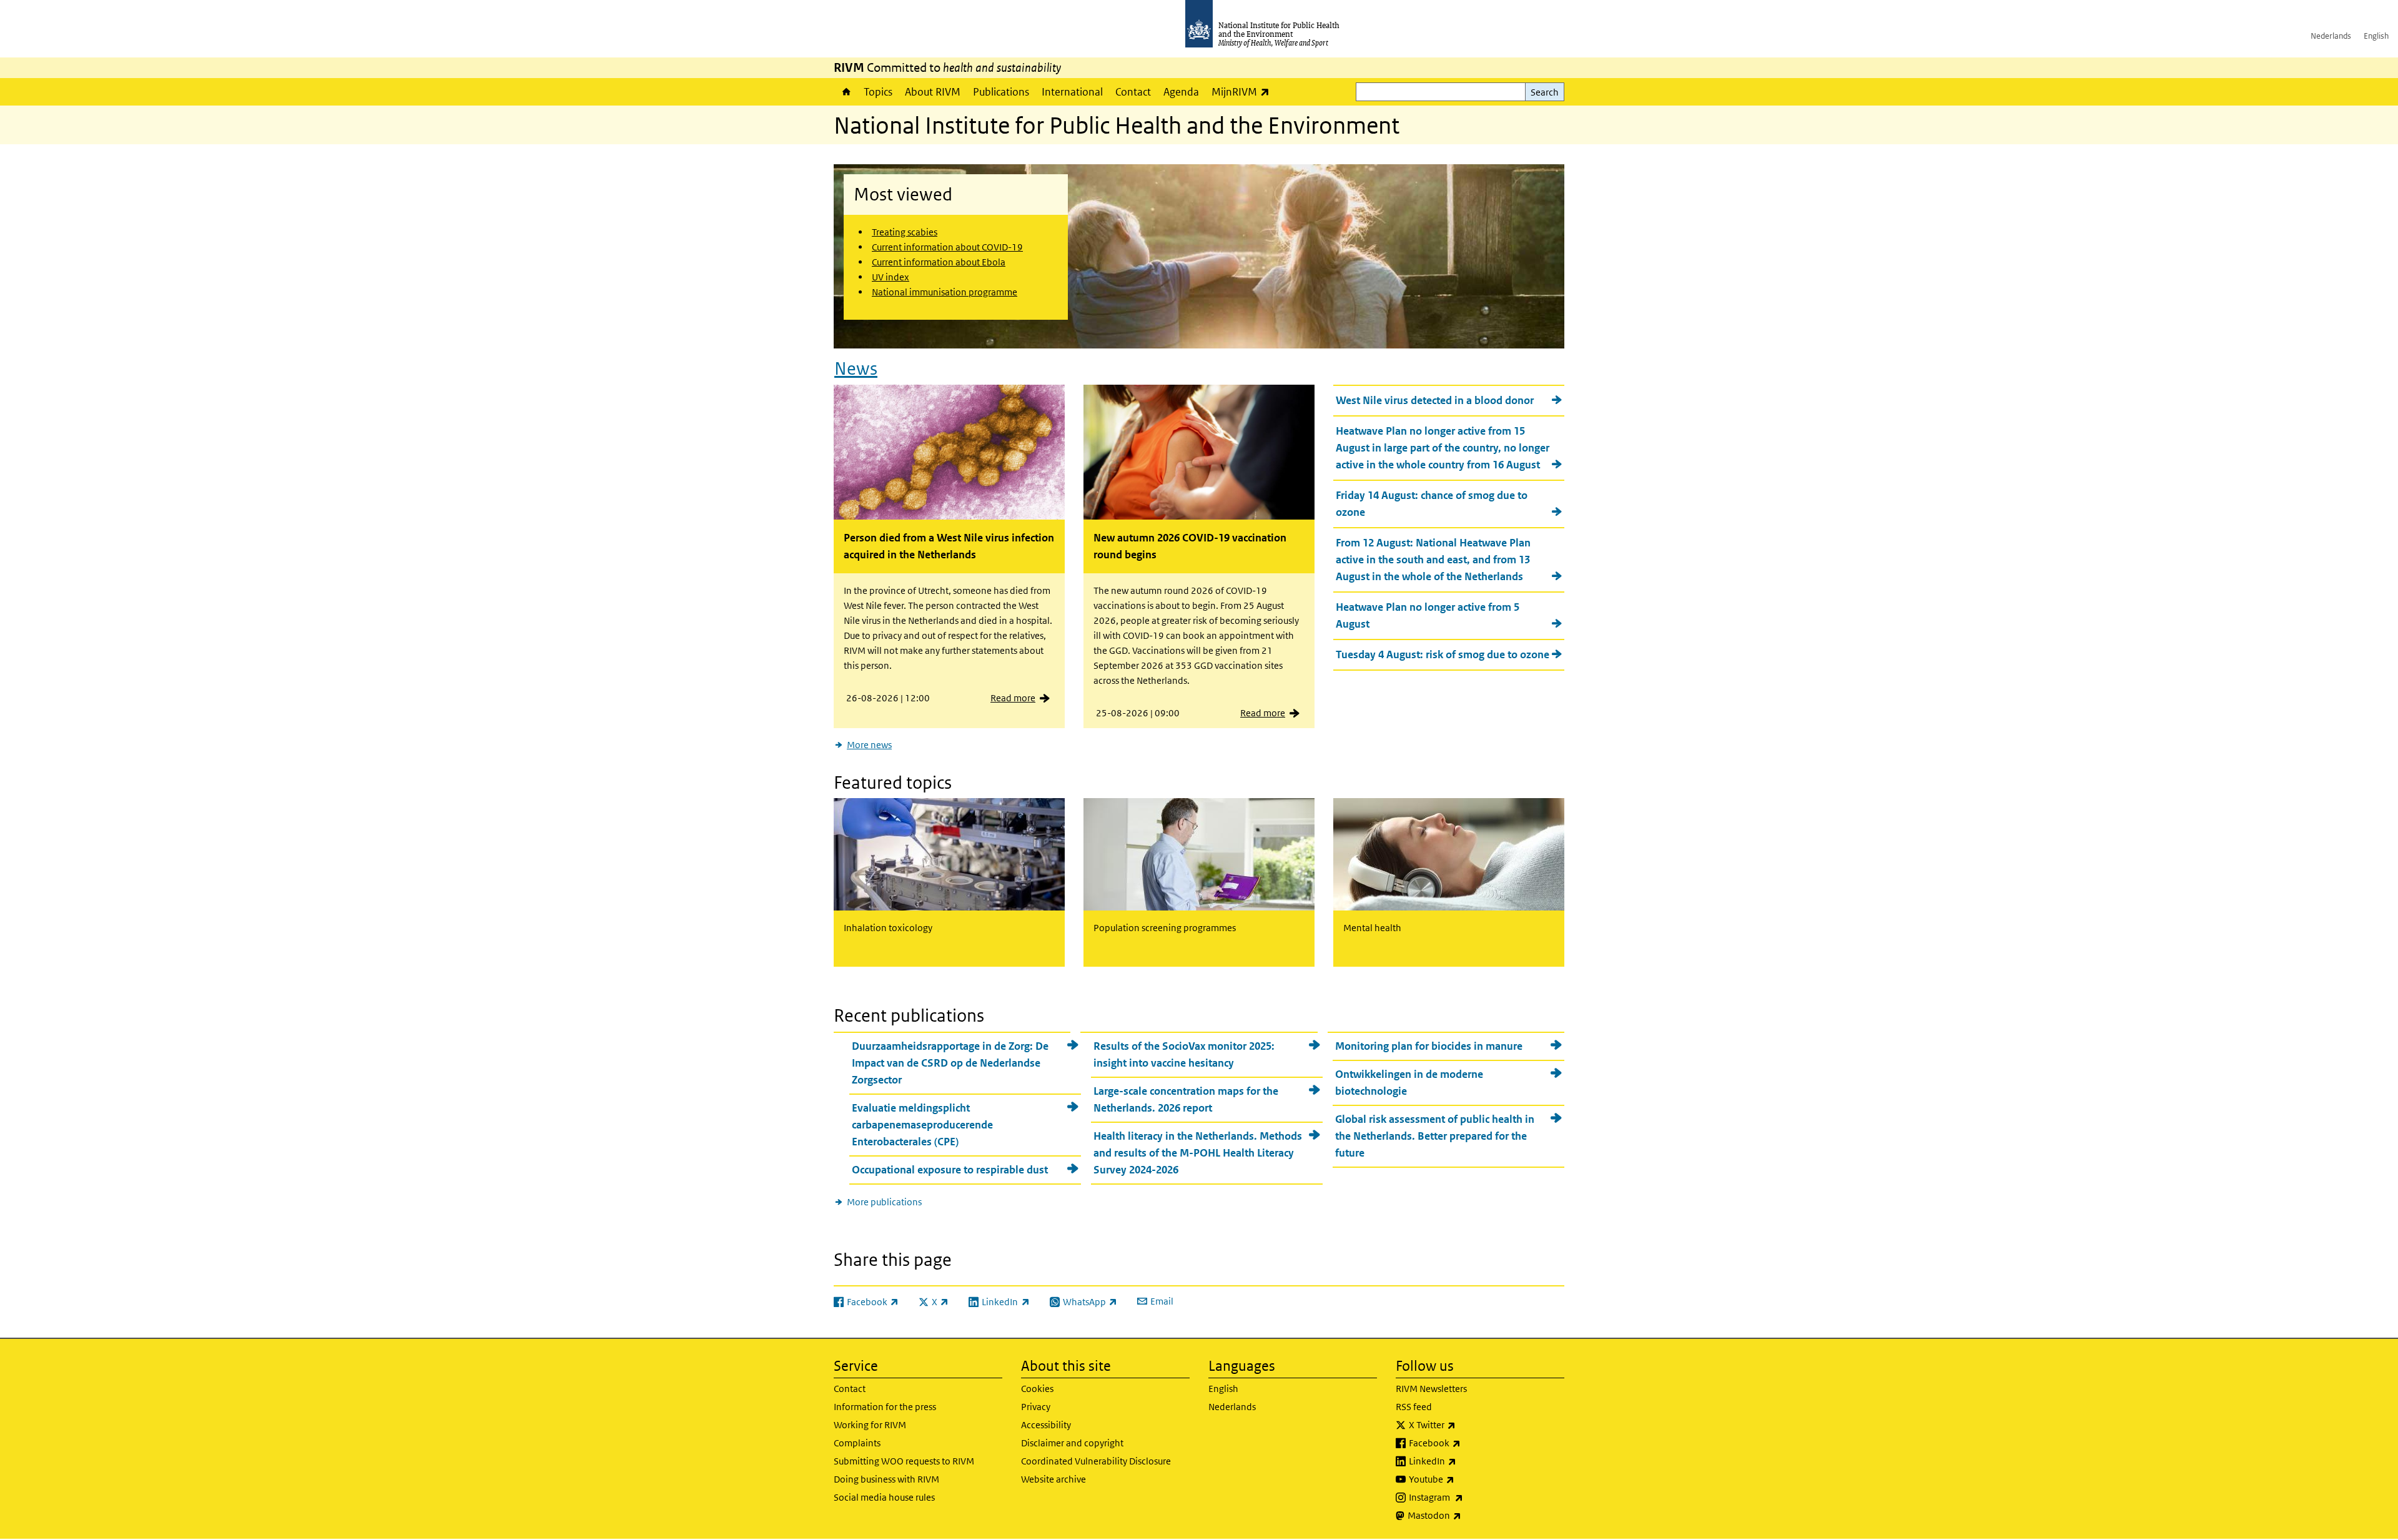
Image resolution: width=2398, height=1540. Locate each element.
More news (869, 745)
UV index (891, 277)
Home (846, 92)
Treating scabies (905, 232)
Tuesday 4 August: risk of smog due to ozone (1443, 654)
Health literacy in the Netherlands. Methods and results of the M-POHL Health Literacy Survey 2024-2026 (1198, 1153)
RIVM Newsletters (1431, 1389)
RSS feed (1414, 1407)
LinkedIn (1465, 1461)
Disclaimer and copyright (1072, 1443)
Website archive (1053, 1479)
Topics (878, 92)
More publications (884, 1202)
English (2376, 36)
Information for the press (885, 1407)
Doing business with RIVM (886, 1479)
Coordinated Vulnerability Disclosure (1096, 1461)
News (856, 369)
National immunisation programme (945, 292)
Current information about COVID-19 (947, 247)
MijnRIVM (1244, 91)
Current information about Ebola (939, 262)
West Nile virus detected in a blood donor (1435, 400)
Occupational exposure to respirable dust (950, 1170)
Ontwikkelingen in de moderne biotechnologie (1409, 1083)
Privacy (1036, 1407)
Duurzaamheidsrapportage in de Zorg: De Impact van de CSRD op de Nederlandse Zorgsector (950, 1063)
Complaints (857, 1443)
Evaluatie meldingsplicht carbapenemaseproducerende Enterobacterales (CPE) (922, 1125)
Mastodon (1467, 1515)
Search (1545, 92)
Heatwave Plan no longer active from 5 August (1428, 615)
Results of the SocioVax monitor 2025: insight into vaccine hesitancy (1184, 1054)
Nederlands (2331, 36)
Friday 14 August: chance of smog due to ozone (1432, 504)
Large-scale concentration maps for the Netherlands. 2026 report (1186, 1099)
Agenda (1181, 92)
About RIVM (933, 92)
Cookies (1037, 1389)
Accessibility (1046, 1425)
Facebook (1468, 1443)
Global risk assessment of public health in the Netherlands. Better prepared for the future (1435, 1136)
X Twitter (1465, 1424)
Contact (1133, 92)
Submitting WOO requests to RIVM (904, 1461)
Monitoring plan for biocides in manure (1429, 1046)
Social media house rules (884, 1497)
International (1072, 92)
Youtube (1464, 1479)
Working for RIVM (870, 1425)
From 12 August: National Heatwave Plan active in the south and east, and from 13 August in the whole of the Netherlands (1433, 560)
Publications (1001, 92)
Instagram (1469, 1497)
